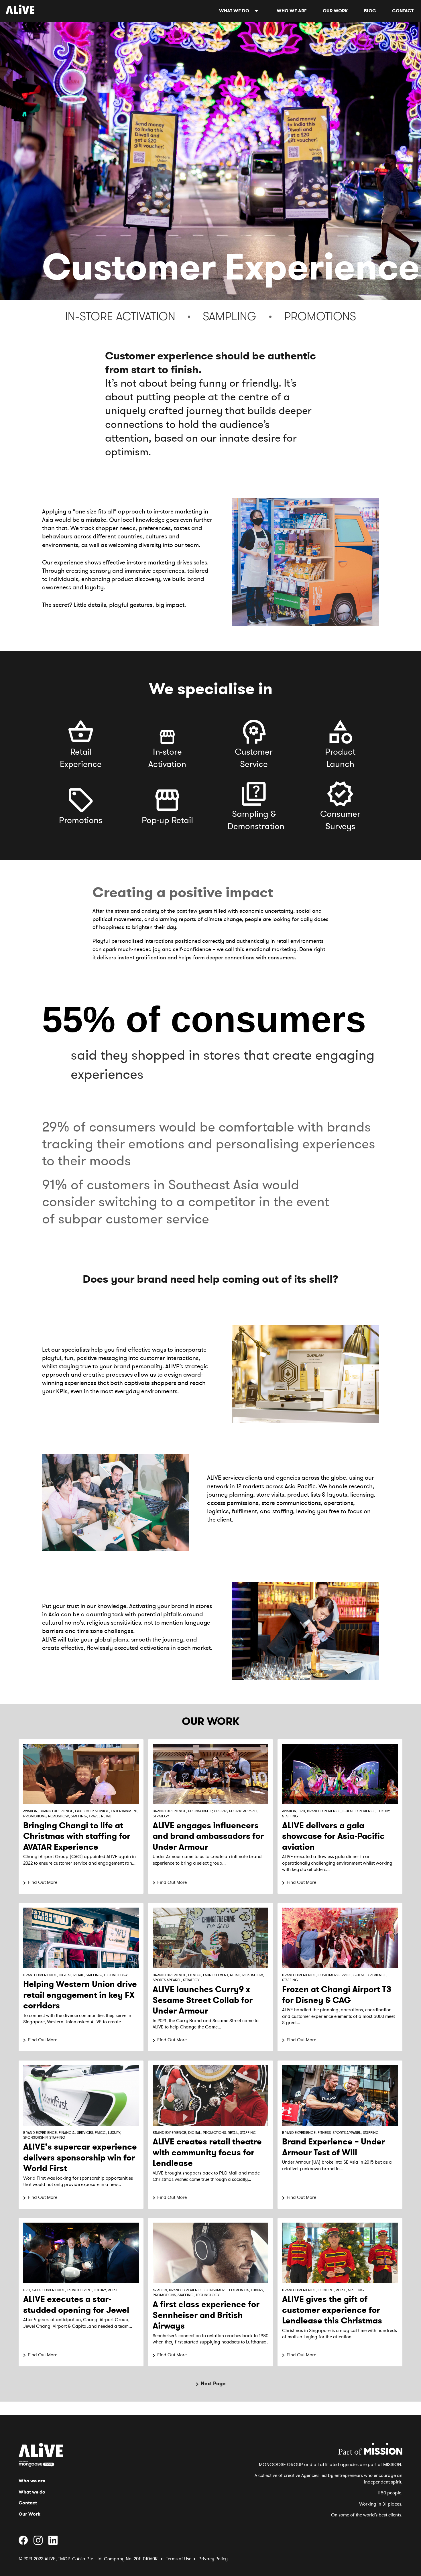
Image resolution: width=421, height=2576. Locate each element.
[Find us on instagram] (40, 2543)
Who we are (292, 11)
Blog (370, 11)
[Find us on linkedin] (55, 2543)
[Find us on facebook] (25, 2543)
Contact (403, 11)
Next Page (213, 2384)
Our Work (335, 11)
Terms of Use (179, 2559)
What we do (234, 11)
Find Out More (43, 1882)
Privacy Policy (213, 2559)
